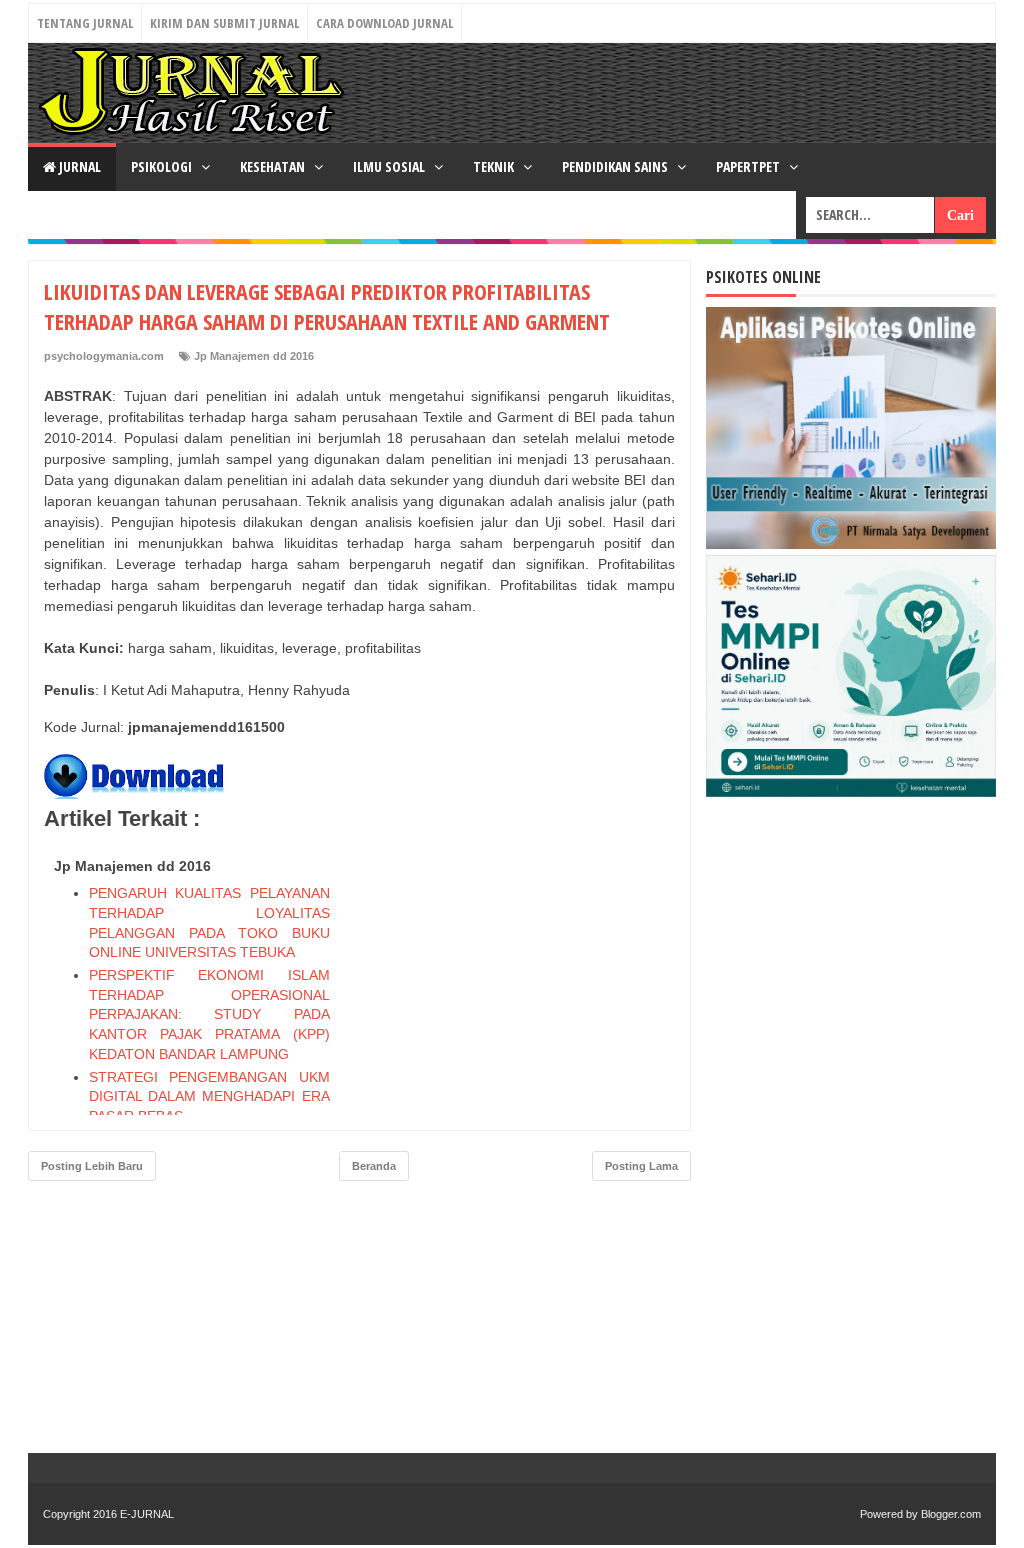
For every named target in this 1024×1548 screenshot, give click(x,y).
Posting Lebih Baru (92, 1166)
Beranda (374, 1166)
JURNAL (78, 166)
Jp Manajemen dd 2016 (254, 356)
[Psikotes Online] (851, 544)
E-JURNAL (147, 1514)
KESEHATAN (274, 166)
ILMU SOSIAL (390, 166)
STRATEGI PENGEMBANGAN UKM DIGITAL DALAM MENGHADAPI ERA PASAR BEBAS (209, 1096)
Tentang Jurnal (85, 23)
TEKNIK (495, 166)
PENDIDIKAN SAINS (616, 166)
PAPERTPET (749, 166)
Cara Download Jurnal (384, 23)
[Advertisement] (525, 975)
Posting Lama (641, 1166)
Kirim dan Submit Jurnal (224, 23)
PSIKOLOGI (163, 166)
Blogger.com (951, 1514)
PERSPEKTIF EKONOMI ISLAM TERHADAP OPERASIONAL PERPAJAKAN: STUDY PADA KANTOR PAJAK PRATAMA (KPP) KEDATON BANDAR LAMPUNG (209, 1014)
